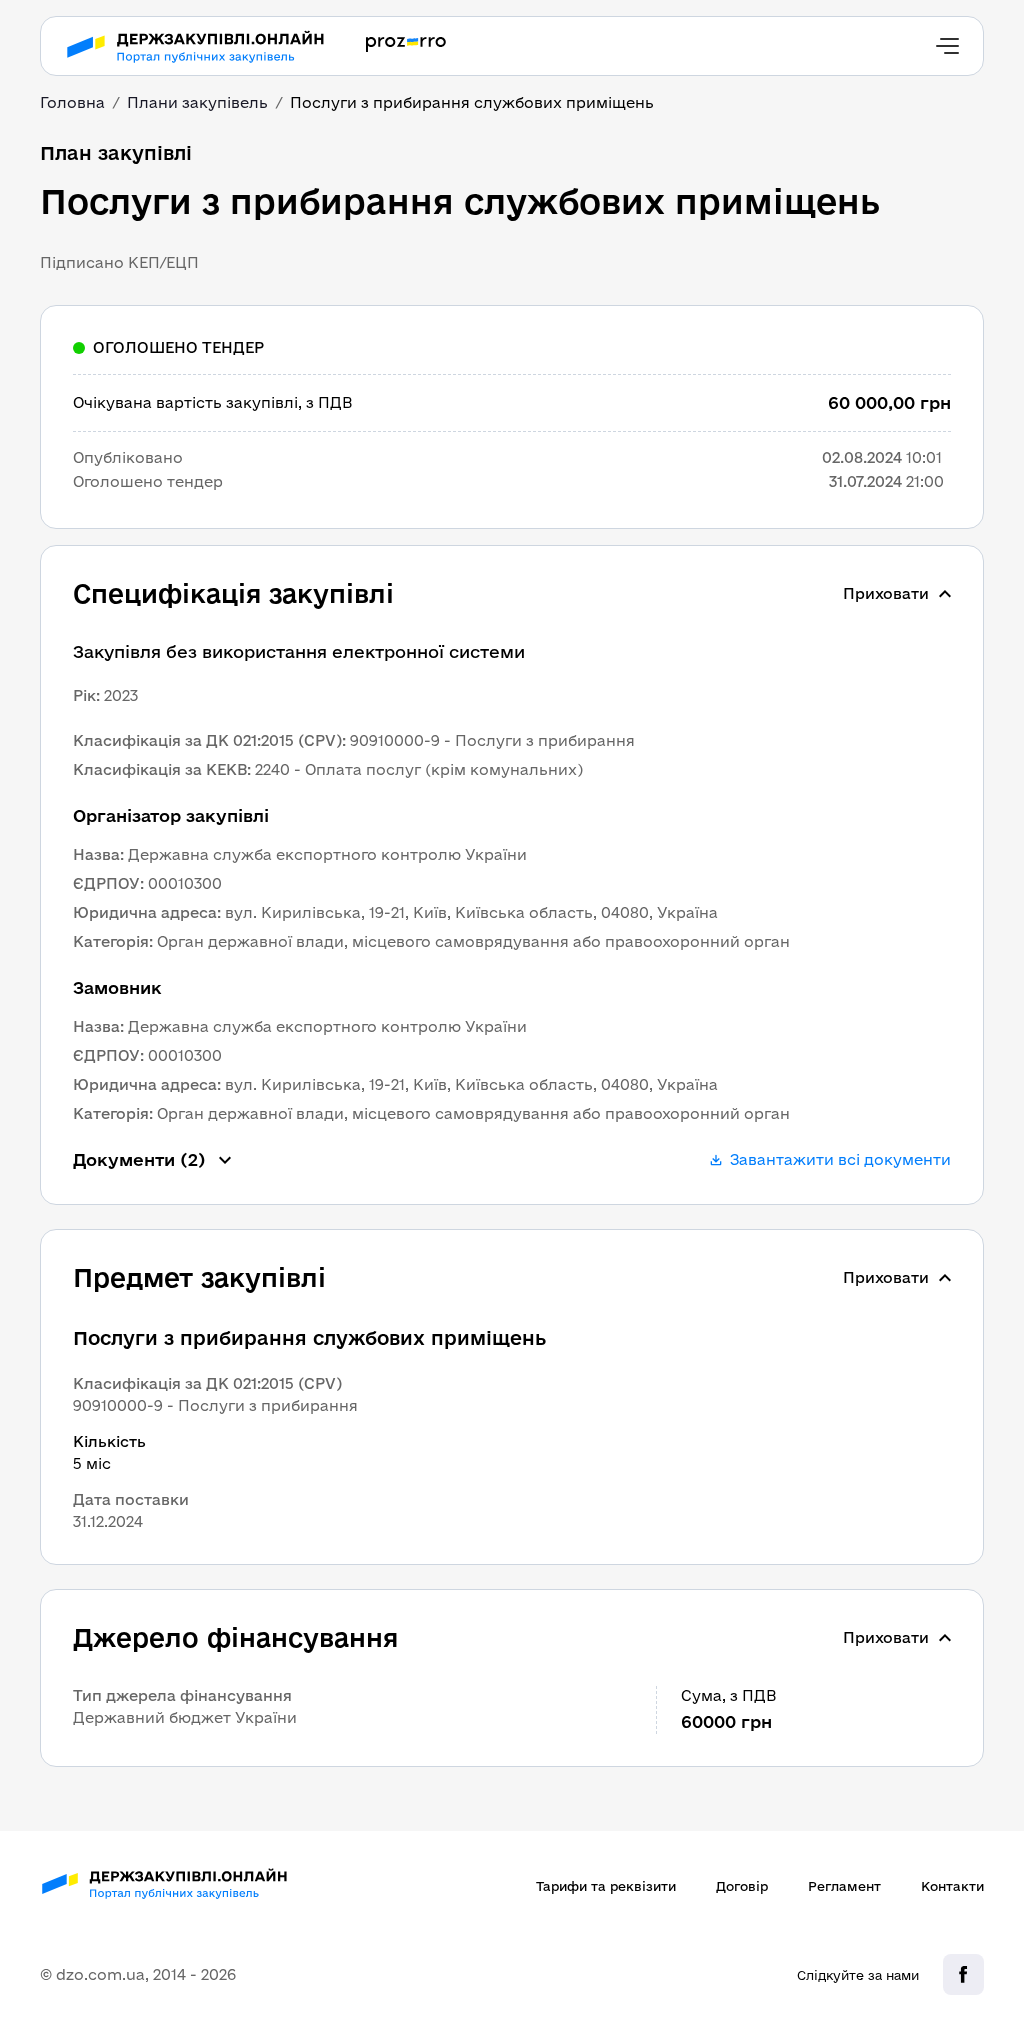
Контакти (952, 1886)
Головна (72, 102)
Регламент (844, 1886)
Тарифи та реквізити (606, 1886)
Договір (742, 1886)
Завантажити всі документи (840, 1159)
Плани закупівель (197, 102)
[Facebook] (963, 1974)
